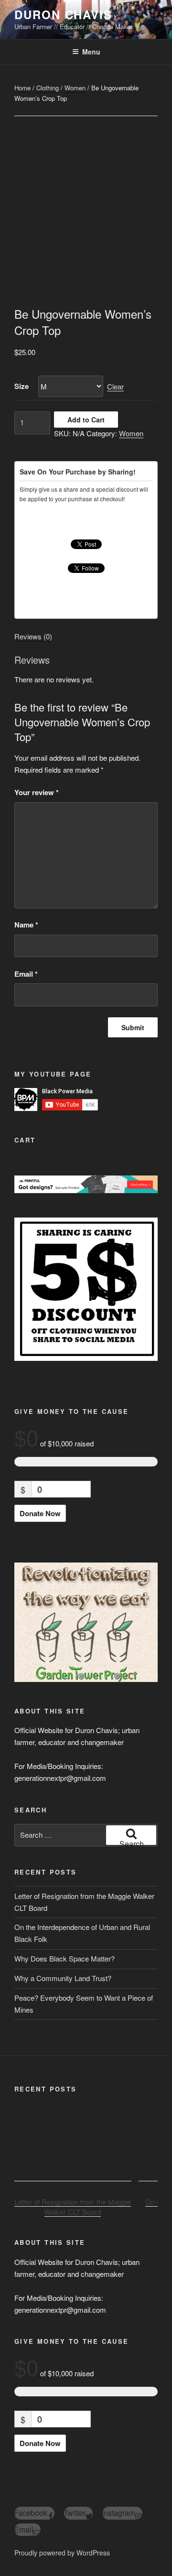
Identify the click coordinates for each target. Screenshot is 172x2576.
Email (26, 974)
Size (21, 386)
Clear (115, 386)
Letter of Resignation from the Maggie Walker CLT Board (73, 2207)
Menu (91, 52)
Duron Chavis (63, 14)
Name (26, 925)
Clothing (48, 88)
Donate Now (40, 1513)
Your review (37, 792)
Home (22, 88)
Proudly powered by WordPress (62, 2553)
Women (75, 88)
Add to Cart (86, 420)
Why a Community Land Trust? (63, 1978)
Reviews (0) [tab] (33, 636)
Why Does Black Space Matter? (64, 1958)
